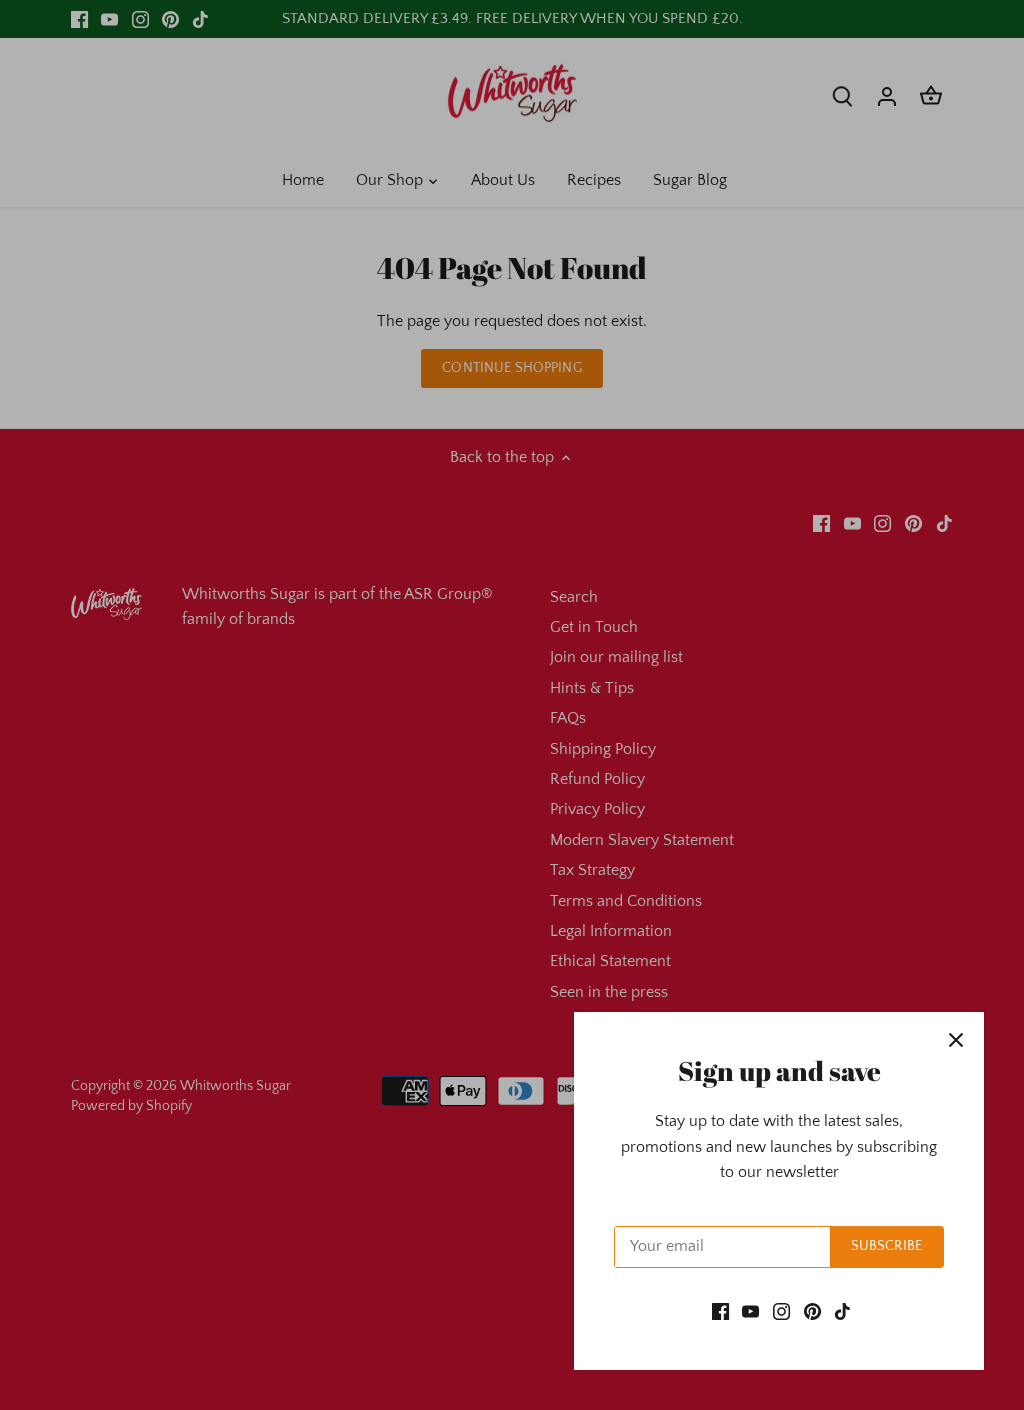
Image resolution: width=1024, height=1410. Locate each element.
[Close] (956, 1040)
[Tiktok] (842, 1311)
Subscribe (886, 1246)
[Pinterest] (812, 1311)
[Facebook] (720, 1311)
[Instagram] (781, 1311)
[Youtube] (750, 1311)
